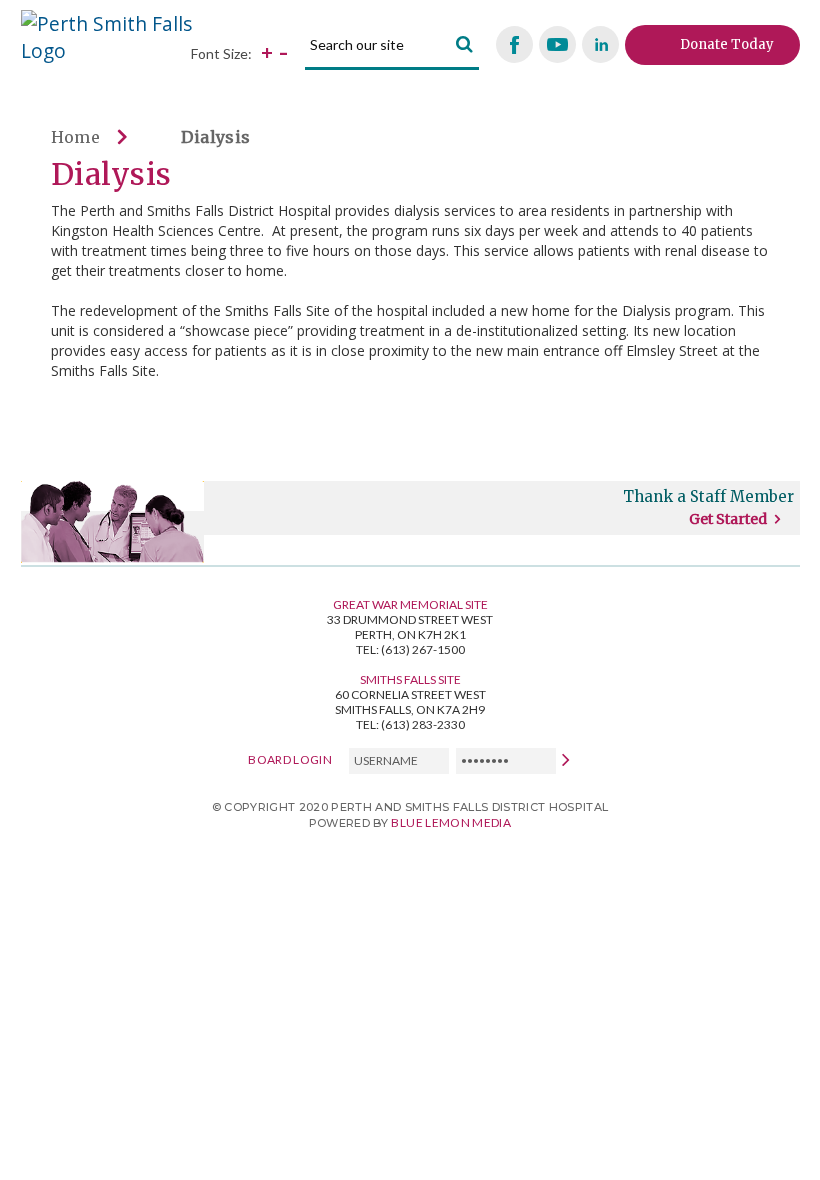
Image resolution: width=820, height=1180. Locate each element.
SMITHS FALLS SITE (410, 679)
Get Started (728, 519)
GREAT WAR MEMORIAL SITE (410, 604)
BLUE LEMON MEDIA (451, 822)
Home (76, 137)
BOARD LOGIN (290, 759)
